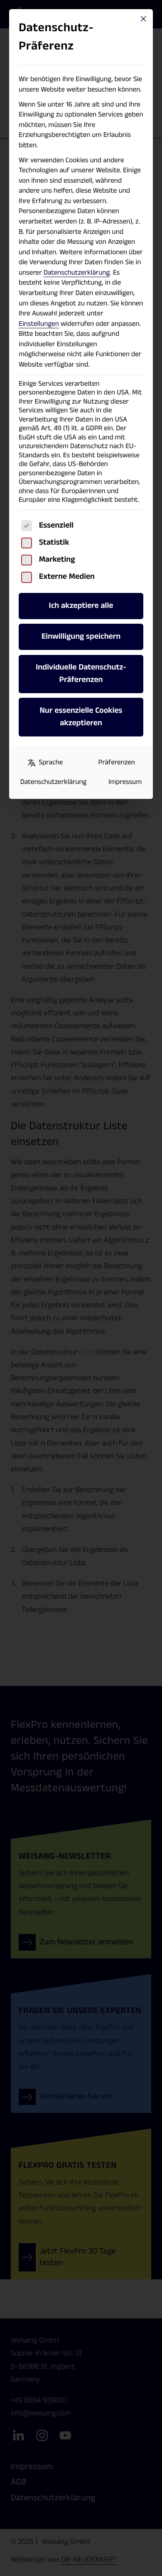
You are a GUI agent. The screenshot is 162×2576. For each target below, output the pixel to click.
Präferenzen (117, 763)
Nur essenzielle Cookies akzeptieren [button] (81, 717)
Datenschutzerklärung (77, 273)
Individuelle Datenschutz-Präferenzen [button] (81, 673)
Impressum (125, 782)
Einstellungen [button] (39, 324)
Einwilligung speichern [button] (81, 637)
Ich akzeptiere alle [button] (81, 606)
